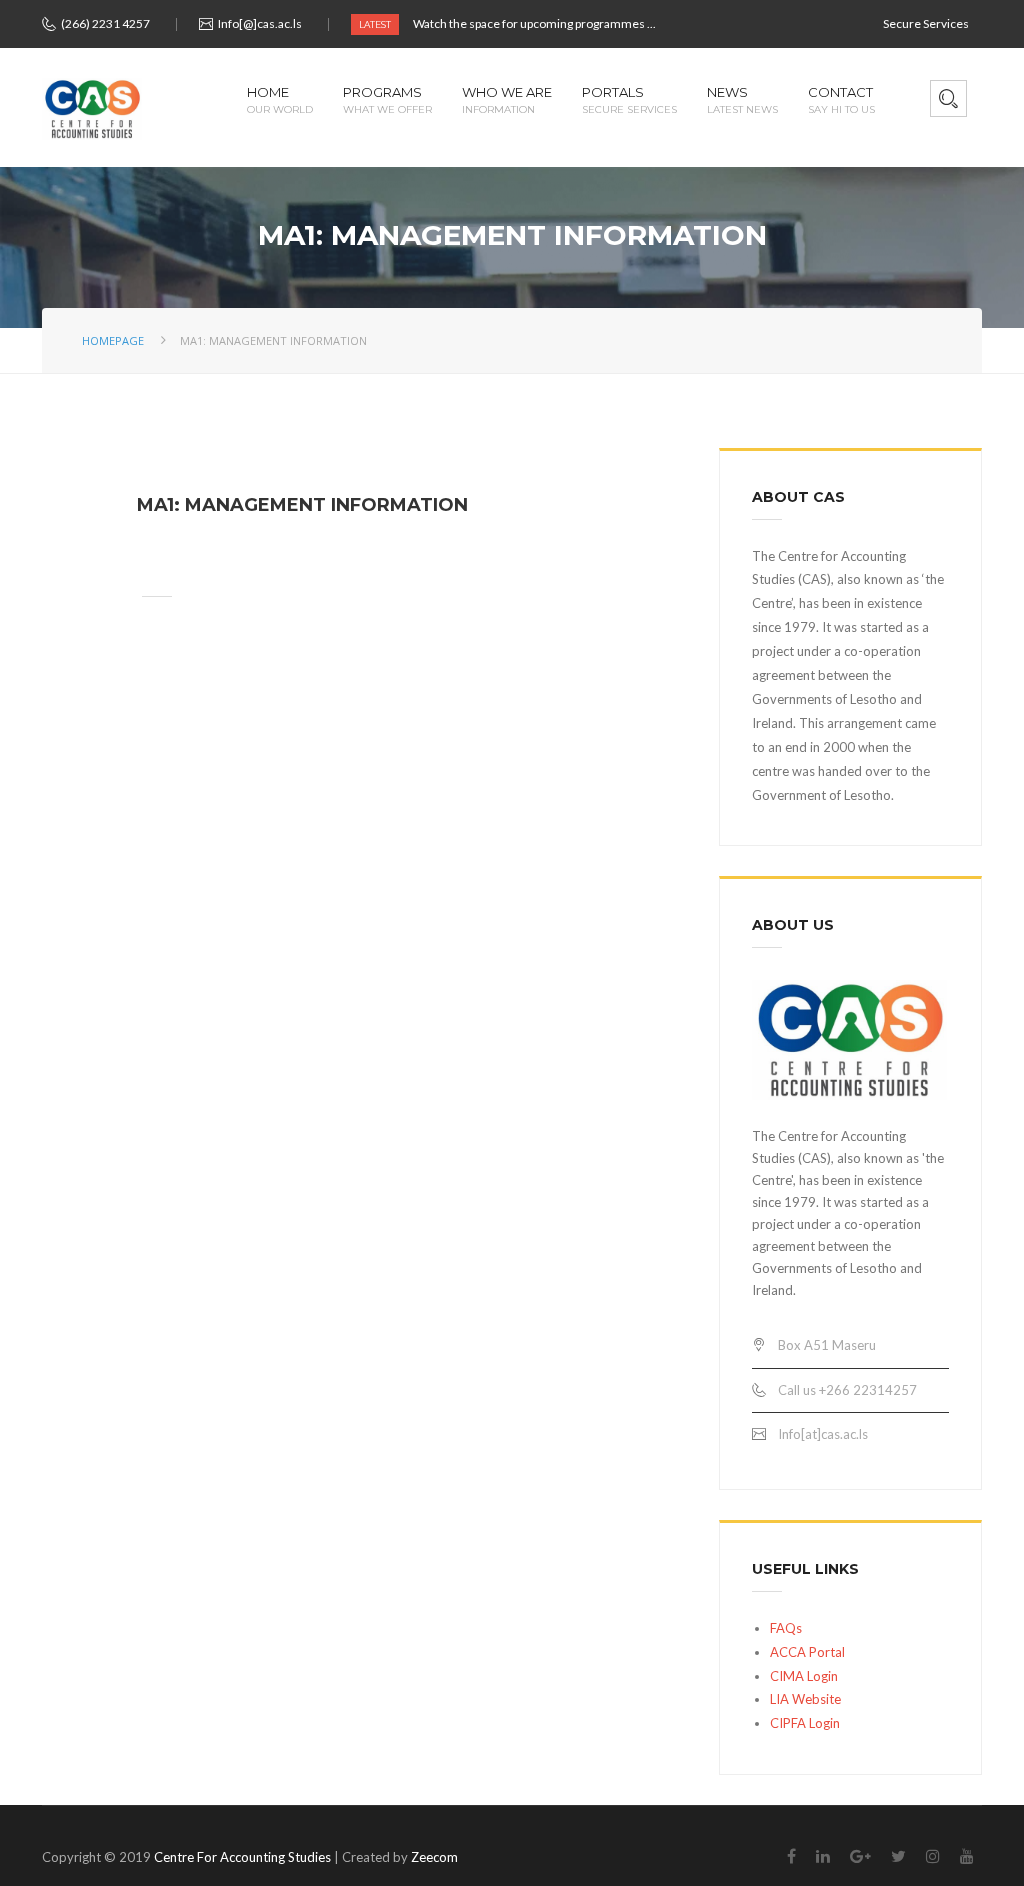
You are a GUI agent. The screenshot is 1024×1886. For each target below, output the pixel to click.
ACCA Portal (807, 1652)
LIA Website (805, 1699)
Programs (387, 101)
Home (280, 101)
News (742, 101)
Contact (841, 101)
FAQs (786, 1628)
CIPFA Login (805, 1723)
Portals (629, 101)
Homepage (113, 340)
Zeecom (434, 1857)
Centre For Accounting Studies (242, 1857)
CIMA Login (804, 1676)
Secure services (926, 23)
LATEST (375, 24)
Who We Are (507, 101)
